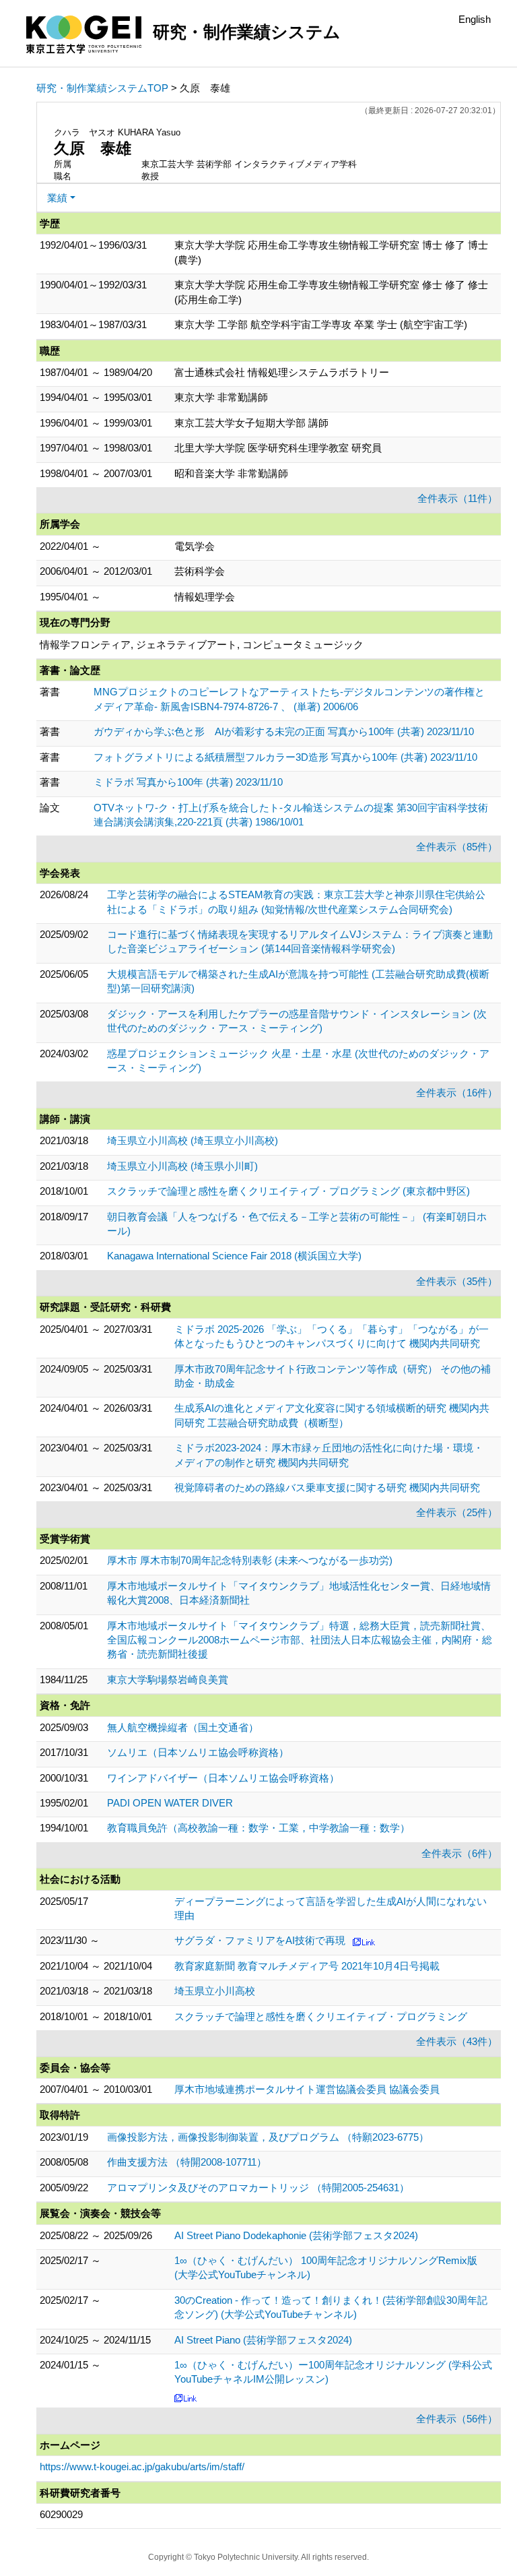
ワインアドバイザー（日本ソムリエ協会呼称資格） (223, 1778)
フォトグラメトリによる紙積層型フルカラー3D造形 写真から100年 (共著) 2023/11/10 (285, 757)
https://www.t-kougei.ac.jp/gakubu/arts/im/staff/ (142, 2467)
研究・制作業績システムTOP (102, 88)
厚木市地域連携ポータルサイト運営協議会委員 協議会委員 (307, 2089)
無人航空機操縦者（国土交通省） (183, 1727)
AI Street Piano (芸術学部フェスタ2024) (263, 2340)
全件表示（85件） (457, 847)
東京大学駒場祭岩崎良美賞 (168, 1679)
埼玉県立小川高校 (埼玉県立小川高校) (193, 1140)
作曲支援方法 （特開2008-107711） (187, 2162)
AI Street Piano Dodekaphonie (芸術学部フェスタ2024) (296, 2235)
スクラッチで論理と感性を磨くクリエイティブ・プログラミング (321, 2016)
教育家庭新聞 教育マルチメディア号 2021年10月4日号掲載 (307, 1966)
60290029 (61, 2514)
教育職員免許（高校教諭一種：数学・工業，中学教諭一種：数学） (258, 1828)
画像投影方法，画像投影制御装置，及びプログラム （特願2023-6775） (268, 2137)
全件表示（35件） (457, 1281)
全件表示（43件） (457, 2041)
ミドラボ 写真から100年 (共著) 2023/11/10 (188, 782)
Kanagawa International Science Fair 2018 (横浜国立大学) (234, 1256)
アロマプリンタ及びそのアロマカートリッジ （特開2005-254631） (258, 2188)
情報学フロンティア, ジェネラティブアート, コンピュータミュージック (202, 645)
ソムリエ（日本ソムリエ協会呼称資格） (198, 1752)
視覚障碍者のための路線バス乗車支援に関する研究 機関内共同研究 (327, 1487)
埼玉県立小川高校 (215, 1991)
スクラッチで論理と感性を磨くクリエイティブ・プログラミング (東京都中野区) (288, 1191)
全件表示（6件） (459, 1853)
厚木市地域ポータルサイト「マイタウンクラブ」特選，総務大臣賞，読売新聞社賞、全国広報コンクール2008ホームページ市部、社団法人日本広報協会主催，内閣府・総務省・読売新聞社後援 (300, 1640)
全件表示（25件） (457, 1512)
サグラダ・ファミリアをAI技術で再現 (260, 1940)
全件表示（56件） (457, 2419)
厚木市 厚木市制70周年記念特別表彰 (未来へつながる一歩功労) (250, 1560)
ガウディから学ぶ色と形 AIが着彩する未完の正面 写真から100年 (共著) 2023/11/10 (284, 731)
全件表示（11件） (457, 498)
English (475, 19)
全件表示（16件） (457, 1093)
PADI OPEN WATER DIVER (170, 1803)
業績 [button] (57, 198)
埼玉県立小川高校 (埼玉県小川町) (182, 1166)
